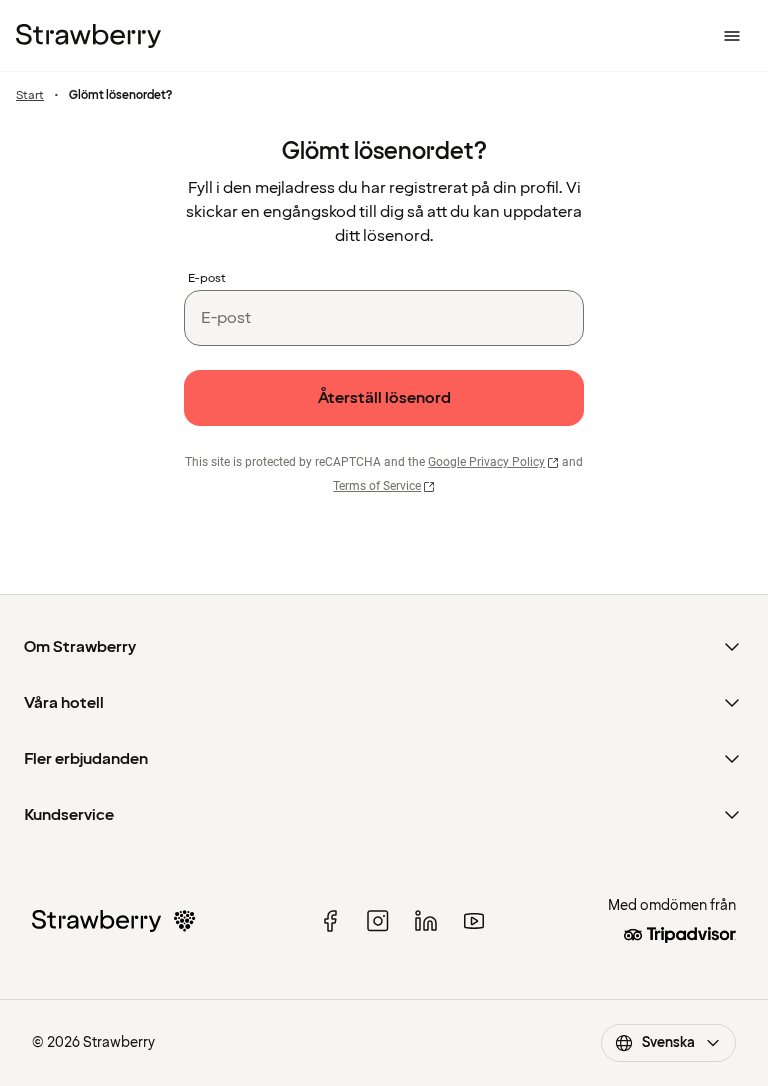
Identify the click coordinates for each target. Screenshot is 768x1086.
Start (30, 96)
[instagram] (378, 921)
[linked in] (426, 921)
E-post (207, 279)
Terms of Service (377, 486)
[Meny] (732, 36)
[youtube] (474, 921)
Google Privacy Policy (486, 462)
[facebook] (330, 921)
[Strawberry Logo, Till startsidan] (88, 36)
